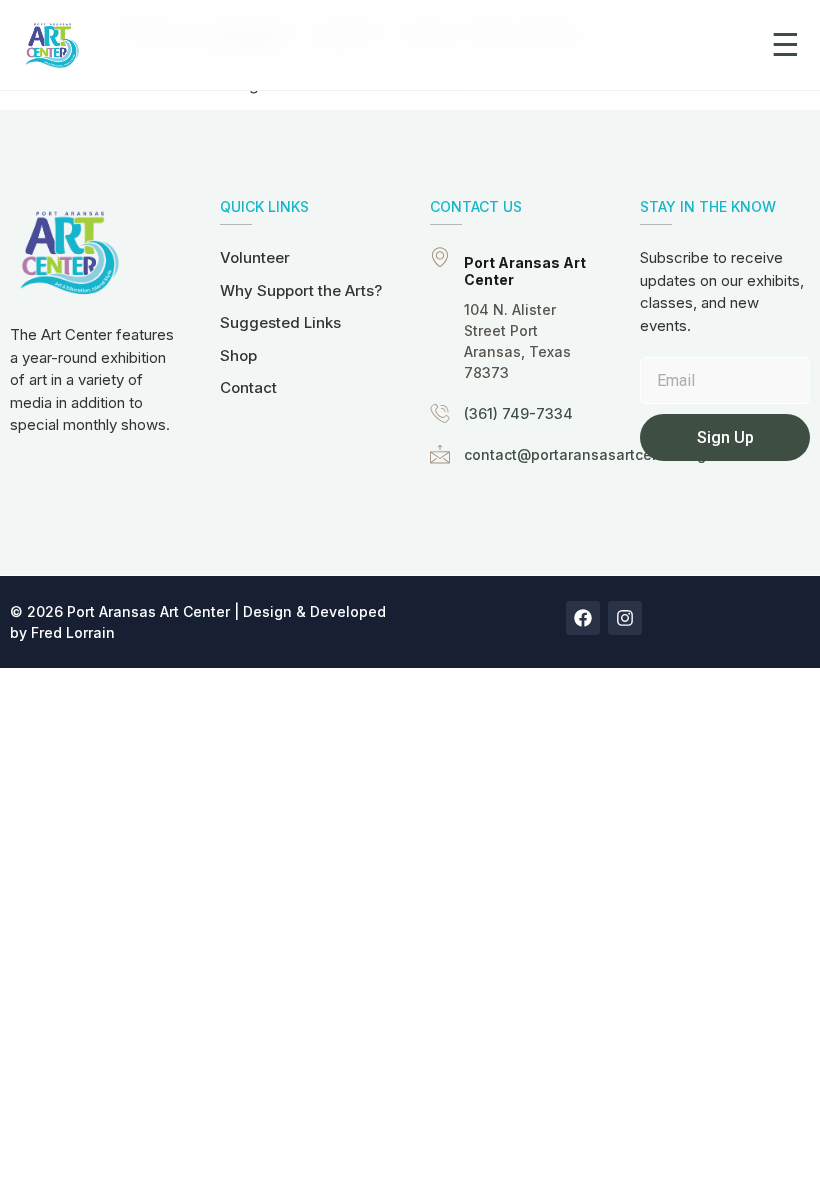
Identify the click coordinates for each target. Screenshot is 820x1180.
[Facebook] (583, 618)
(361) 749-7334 (518, 413)
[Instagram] (625, 618)
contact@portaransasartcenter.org (585, 454)
